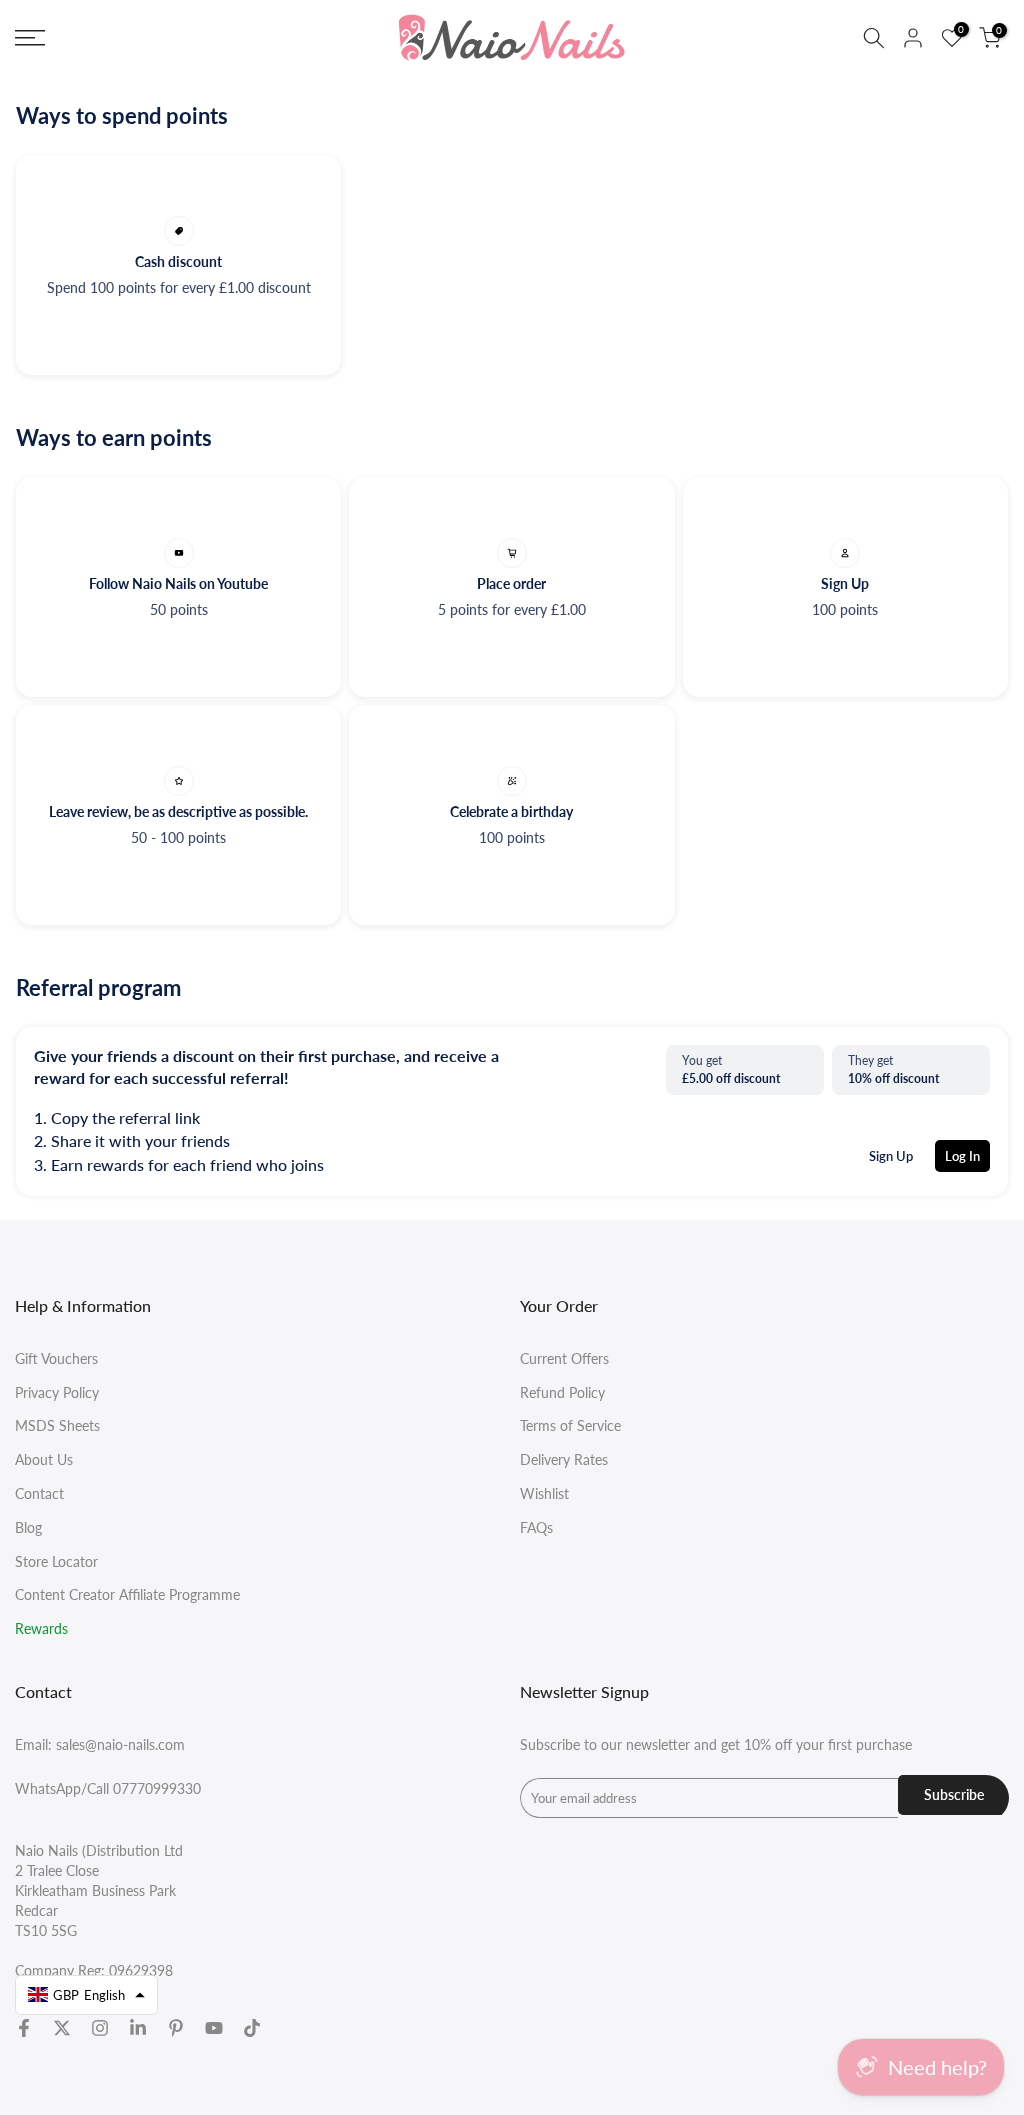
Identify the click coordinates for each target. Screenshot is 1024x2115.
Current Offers (564, 1358)
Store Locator (56, 1561)
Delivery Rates (564, 1459)
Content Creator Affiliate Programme (127, 1594)
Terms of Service (570, 1425)
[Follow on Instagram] (100, 2028)
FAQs (536, 1527)
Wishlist (544, 1493)
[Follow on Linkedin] (138, 2028)
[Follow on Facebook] (24, 2028)
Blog (28, 1527)
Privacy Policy (57, 1392)
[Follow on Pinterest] (176, 2028)
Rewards (41, 1628)
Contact (39, 1493)
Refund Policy (562, 1392)
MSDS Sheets (57, 1425)
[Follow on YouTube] (214, 2028)
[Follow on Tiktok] (252, 2028)
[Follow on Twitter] (62, 2028)
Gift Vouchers (56, 1358)
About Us (44, 1459)
